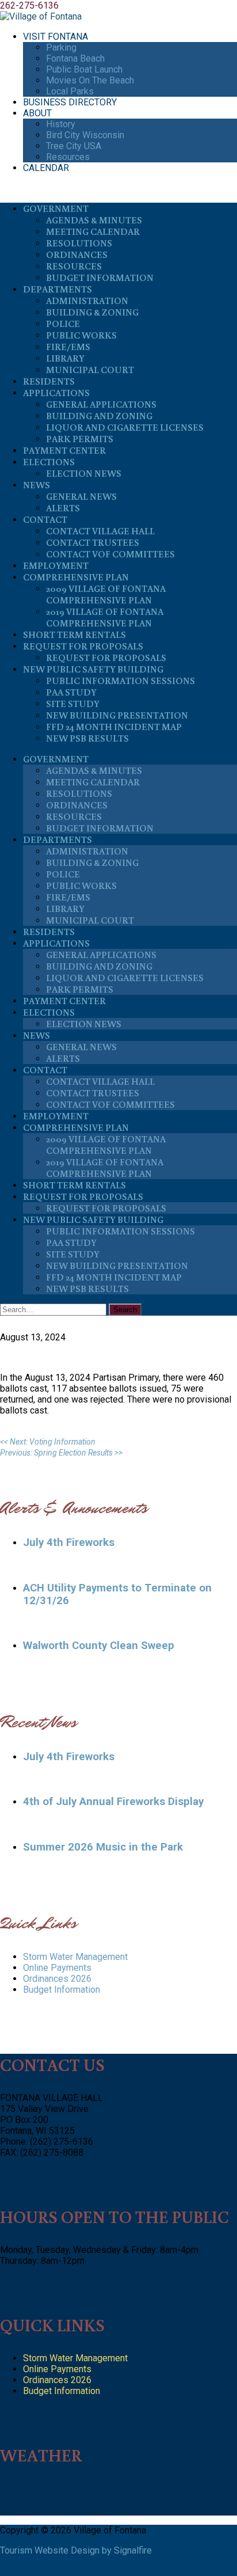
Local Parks (70, 91)
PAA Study (71, 692)
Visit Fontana (56, 37)
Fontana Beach (75, 58)
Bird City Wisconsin (85, 135)
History (61, 124)
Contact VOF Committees (110, 554)
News (37, 485)
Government (56, 208)
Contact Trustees (93, 542)
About (37, 113)
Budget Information (100, 278)
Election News (84, 473)
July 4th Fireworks (69, 1542)
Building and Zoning (99, 416)
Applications (56, 393)
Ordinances (77, 254)
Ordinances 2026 (57, 1979)
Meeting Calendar (93, 231)
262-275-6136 (29, 5)
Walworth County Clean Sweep (99, 1646)
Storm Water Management (75, 1957)
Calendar (46, 168)
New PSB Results (87, 738)
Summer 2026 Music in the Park (103, 1847)
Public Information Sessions (121, 681)
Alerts (63, 508)
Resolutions (79, 243)
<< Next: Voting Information (48, 1442)
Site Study (73, 704)
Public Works (81, 335)
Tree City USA (74, 146)
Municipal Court (90, 370)
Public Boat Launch (84, 69)
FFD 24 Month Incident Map (114, 727)
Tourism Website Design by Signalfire (76, 2550)
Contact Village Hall (100, 531)
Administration (87, 301)
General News (81, 496)
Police (63, 324)
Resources (68, 157)
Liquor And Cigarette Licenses (125, 427)
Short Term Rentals (74, 634)
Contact (45, 519)
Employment (56, 565)
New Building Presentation (117, 715)
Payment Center (64, 450)
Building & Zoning (92, 312)
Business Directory (70, 102)
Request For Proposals (83, 646)
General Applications (101, 404)
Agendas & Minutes (94, 220)
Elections (49, 462)
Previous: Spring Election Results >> (61, 1453)
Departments (58, 289)
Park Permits (80, 439)
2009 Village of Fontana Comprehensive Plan (106, 594)
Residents (49, 381)
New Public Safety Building (93, 669)
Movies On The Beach (90, 80)
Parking (61, 48)
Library (65, 358)
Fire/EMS (68, 347)
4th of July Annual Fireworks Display (113, 1802)
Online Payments (57, 1968)
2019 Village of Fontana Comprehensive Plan (105, 617)
